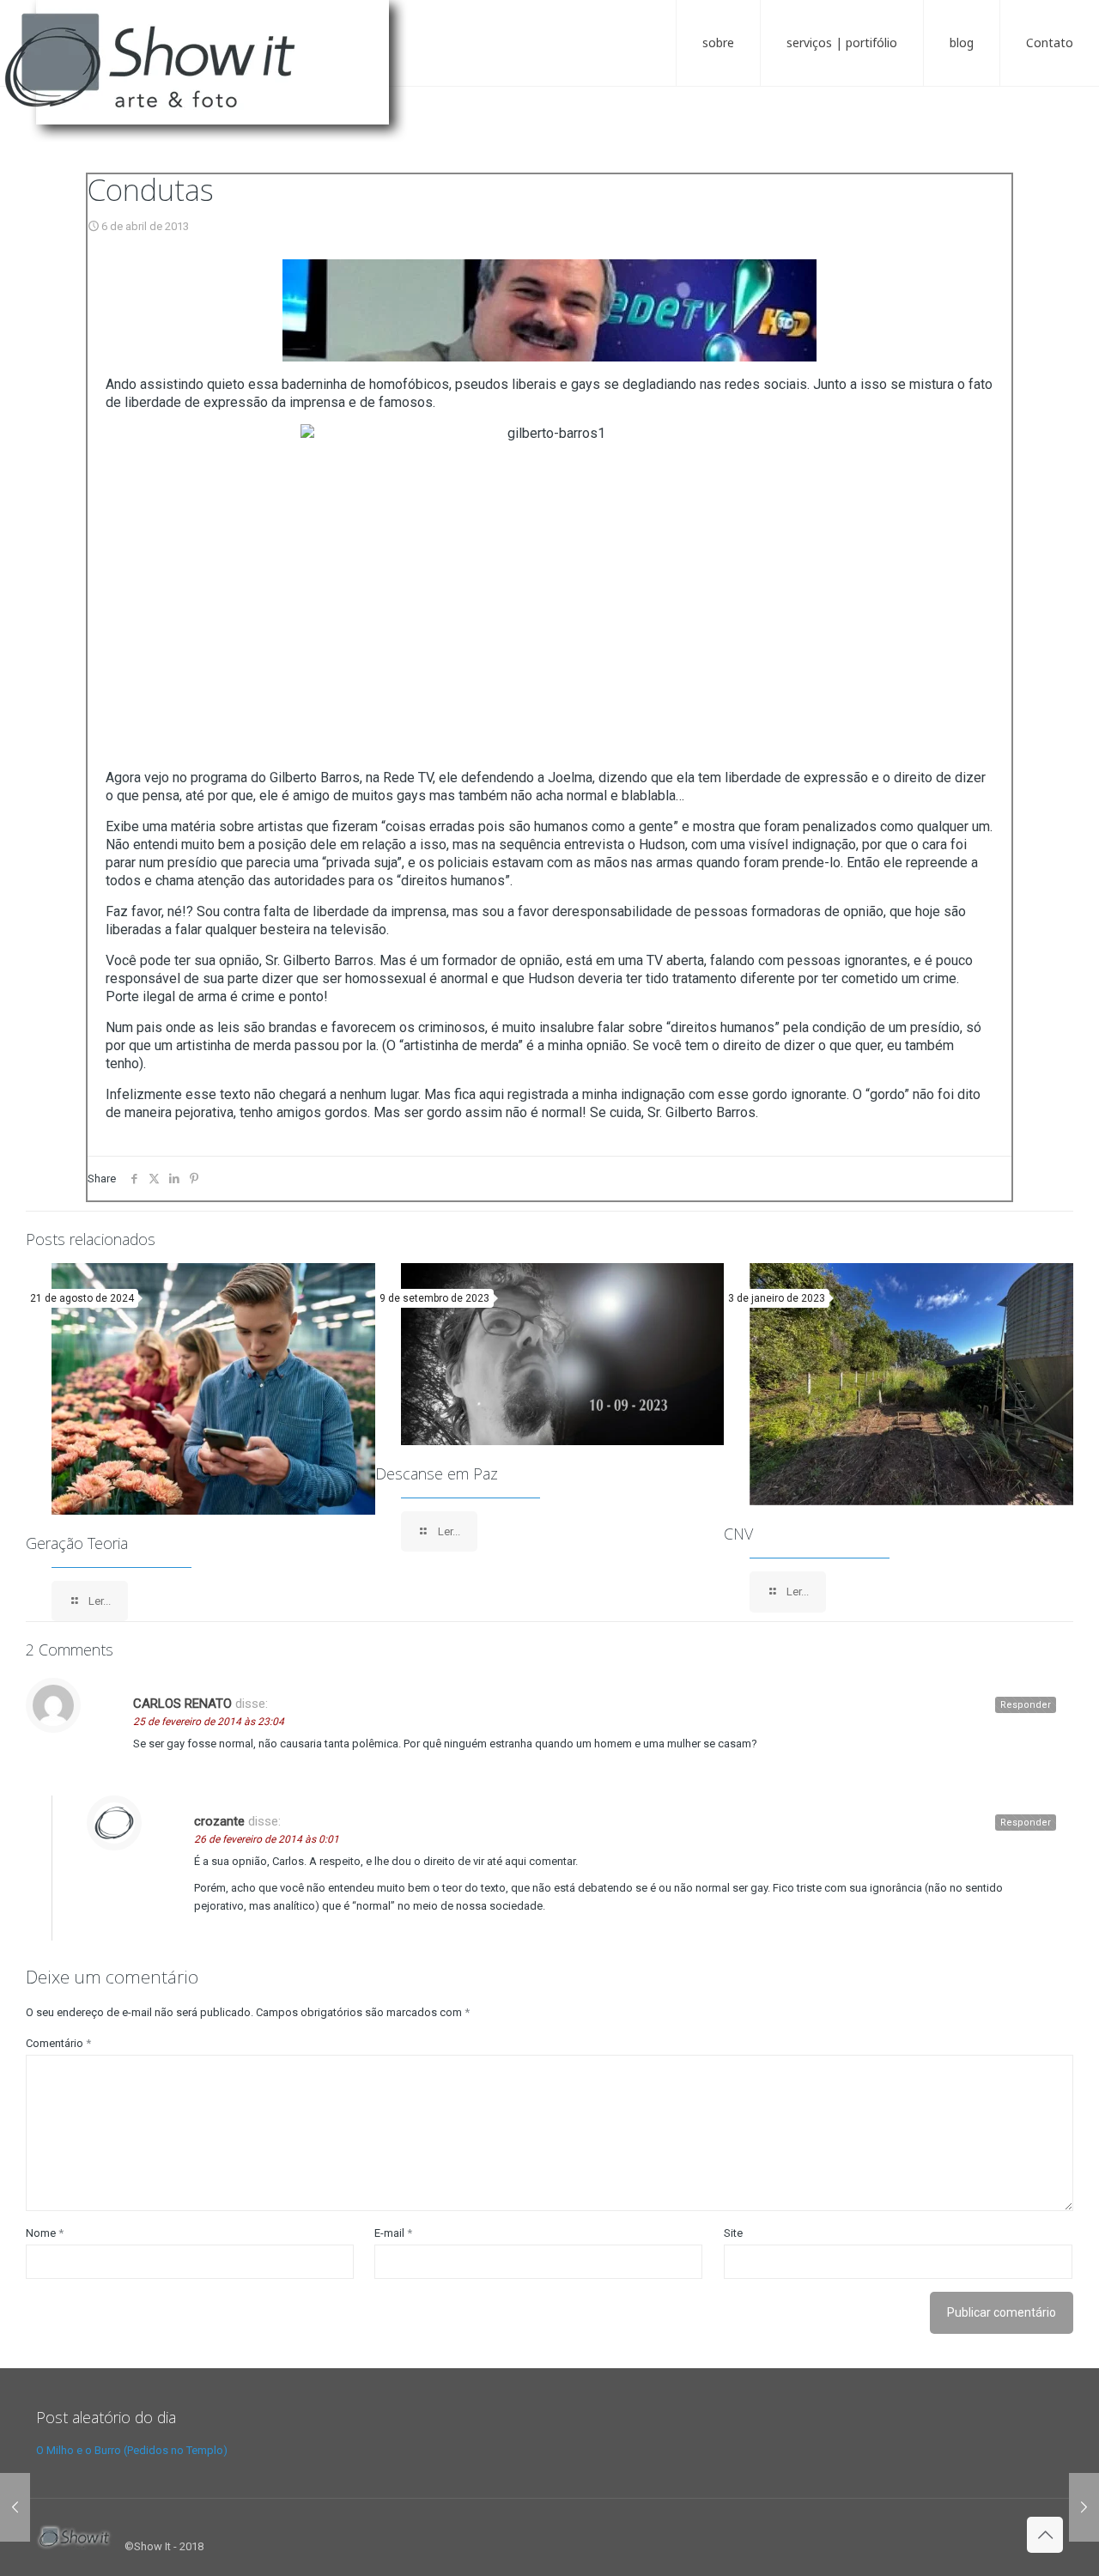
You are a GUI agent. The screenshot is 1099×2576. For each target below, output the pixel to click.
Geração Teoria (77, 1543)
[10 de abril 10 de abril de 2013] (1084, 2507)
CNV (738, 1534)
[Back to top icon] (1045, 2535)
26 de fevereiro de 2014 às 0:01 (267, 1839)
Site (733, 2233)
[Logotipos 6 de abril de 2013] (15, 2507)
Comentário (58, 2043)
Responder (1026, 1705)
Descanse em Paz (437, 1473)
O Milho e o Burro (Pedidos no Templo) (132, 2450)
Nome (45, 2233)
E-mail (393, 2233)
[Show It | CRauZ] (215, 77)
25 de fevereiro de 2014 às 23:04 (209, 1722)
